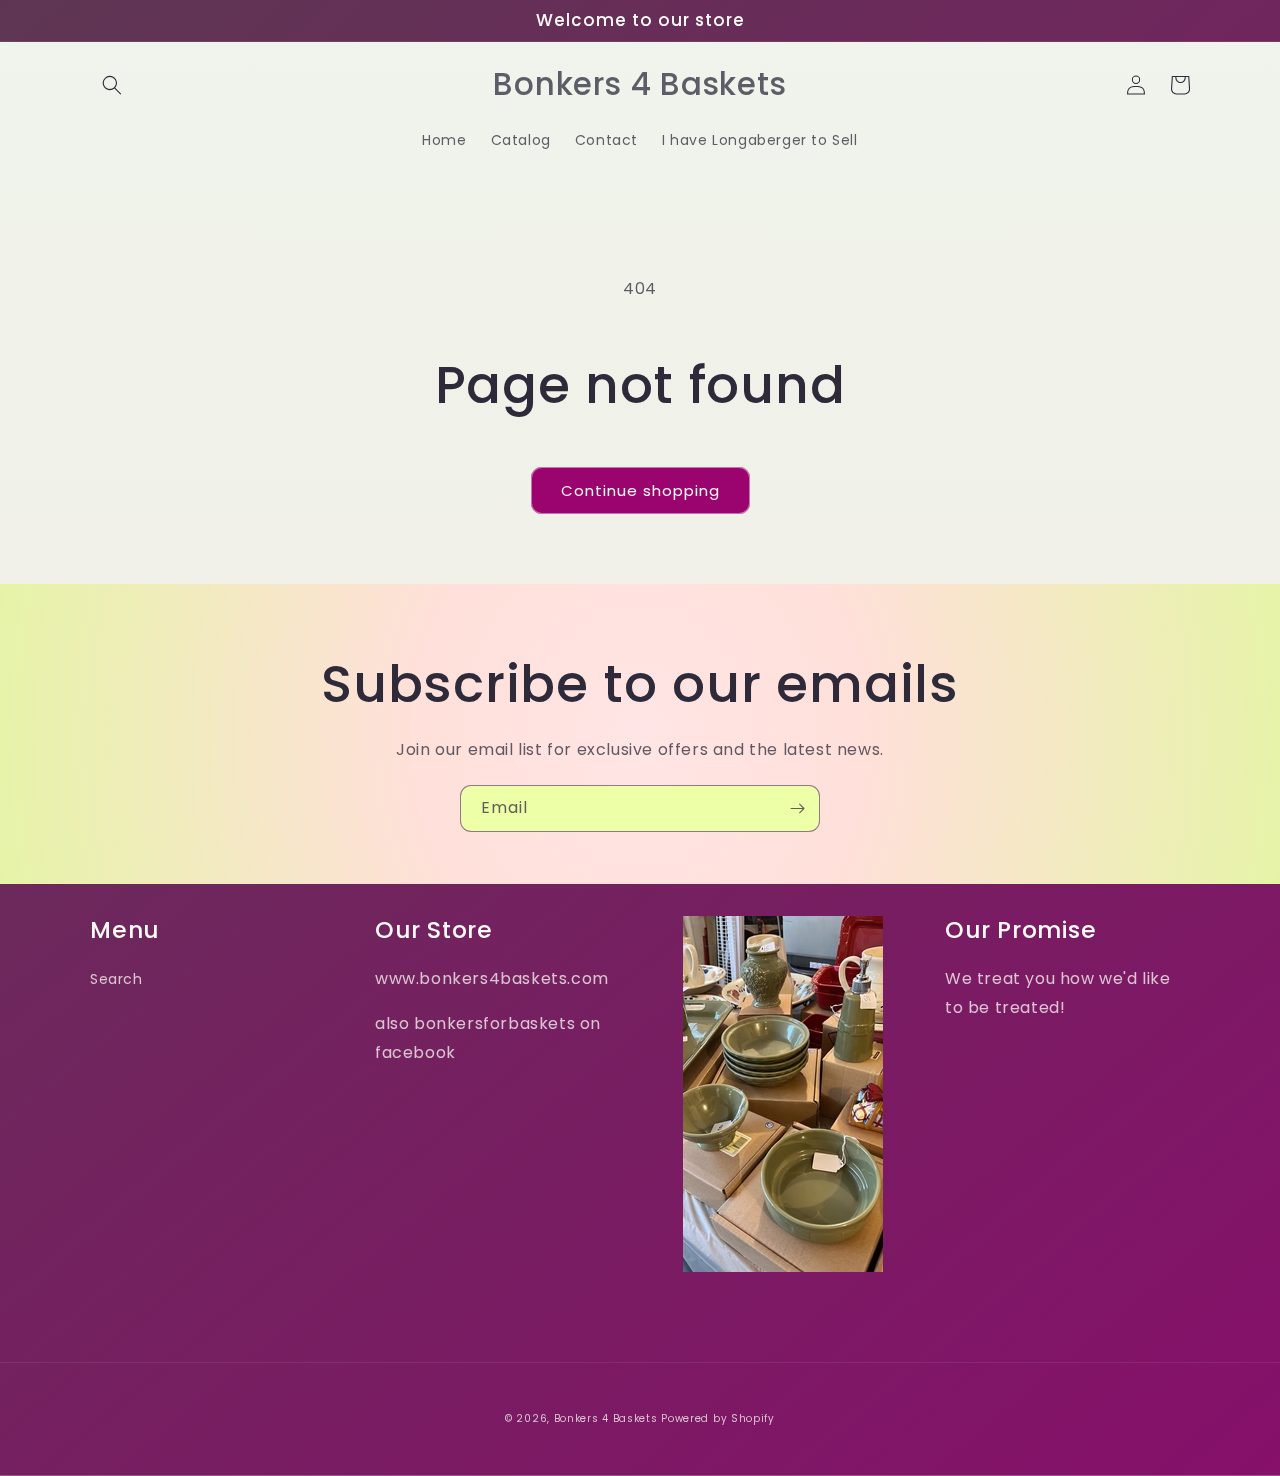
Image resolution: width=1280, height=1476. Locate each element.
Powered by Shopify (718, 1418)
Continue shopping (640, 490)
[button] (112, 85)
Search (116, 979)
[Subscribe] (797, 808)
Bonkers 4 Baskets (606, 1418)
